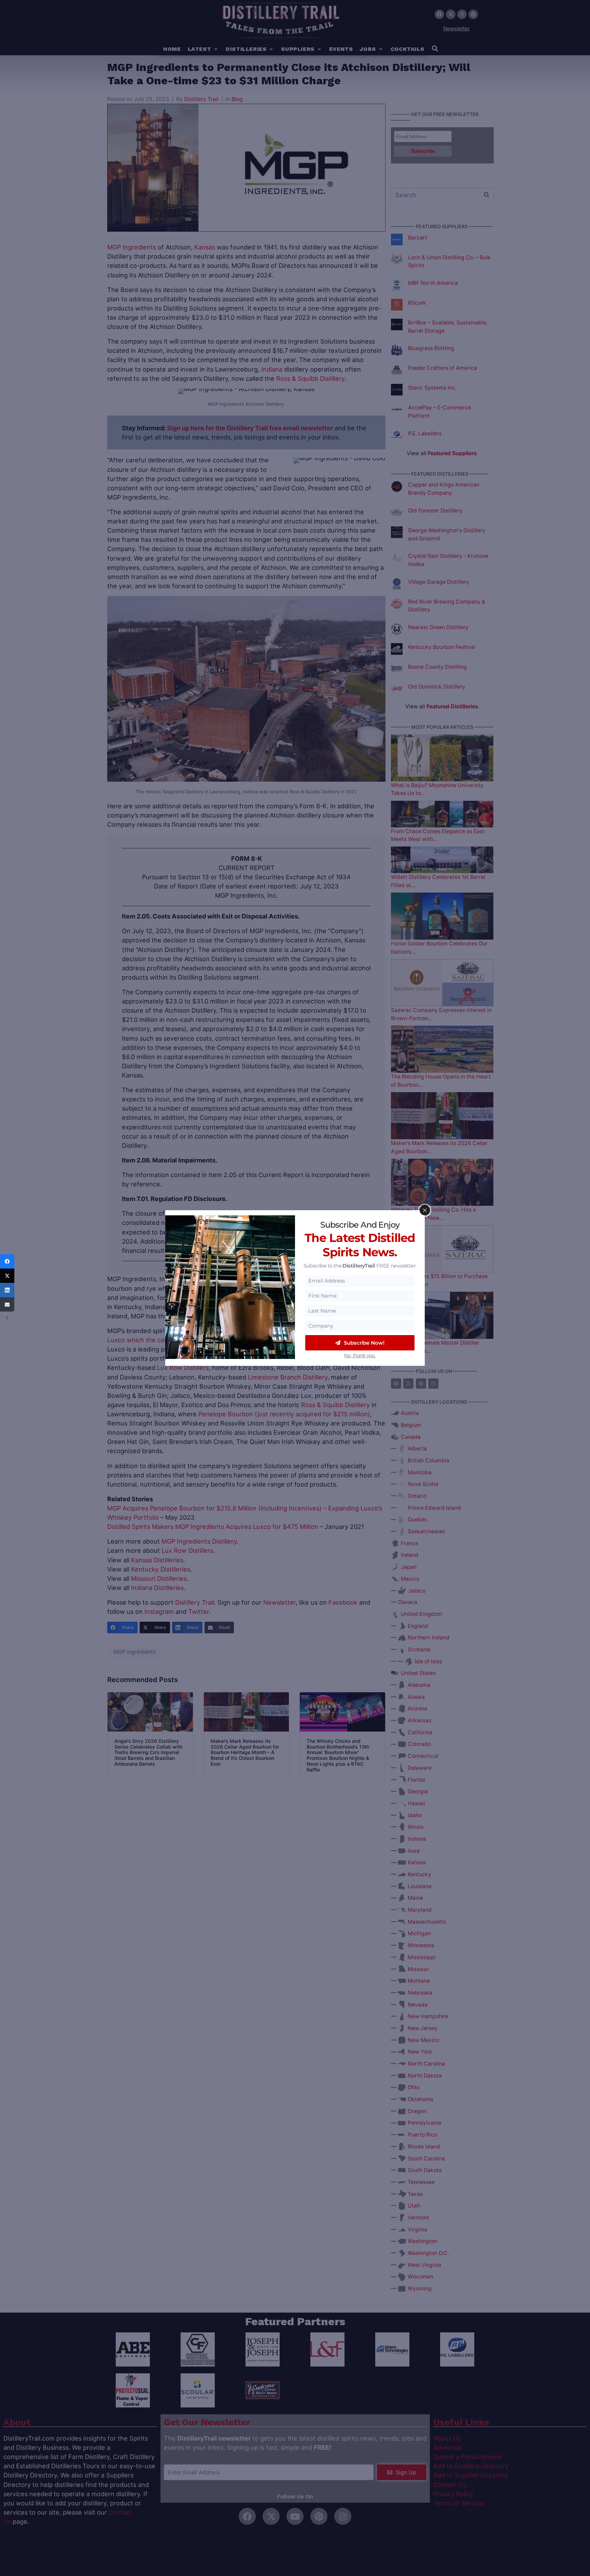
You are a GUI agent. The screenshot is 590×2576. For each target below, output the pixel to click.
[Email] (7, 1304)
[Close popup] (425, 1210)
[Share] (7, 1261)
